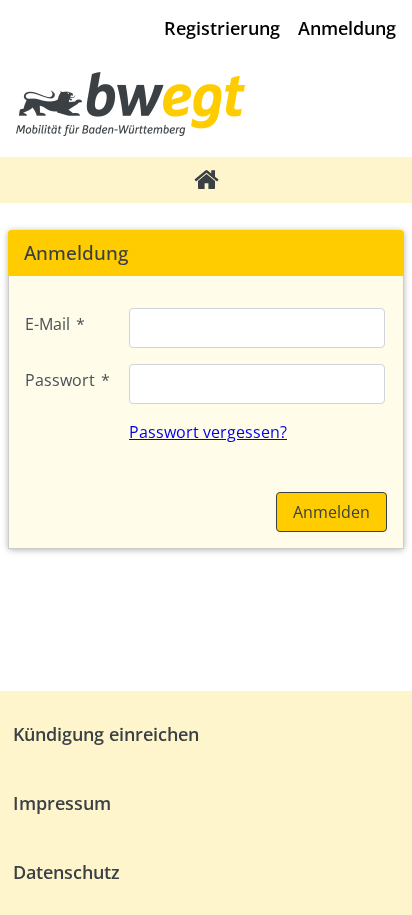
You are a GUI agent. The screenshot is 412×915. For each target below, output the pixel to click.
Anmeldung (347, 28)
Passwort (67, 380)
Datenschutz (66, 872)
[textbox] (257, 328)
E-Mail (55, 324)
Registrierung (222, 28)
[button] (331, 512)
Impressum (62, 803)
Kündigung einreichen (106, 734)
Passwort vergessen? (208, 432)
